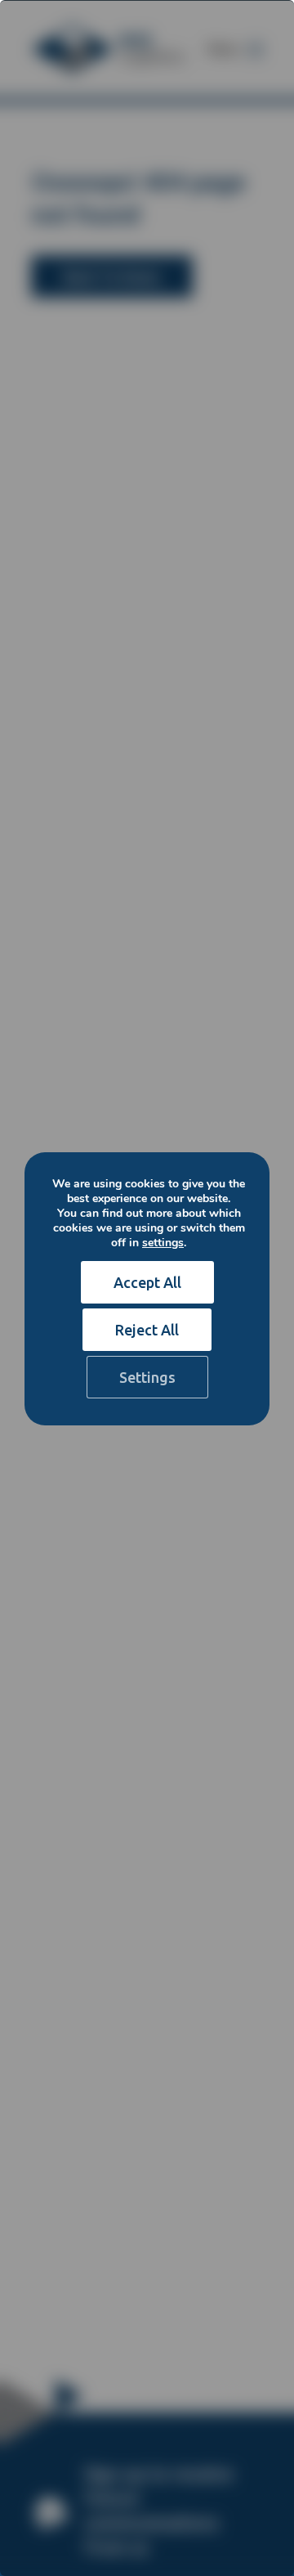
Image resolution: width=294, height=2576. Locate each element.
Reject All (147, 1330)
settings (163, 1243)
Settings (147, 1377)
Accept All (147, 1282)
